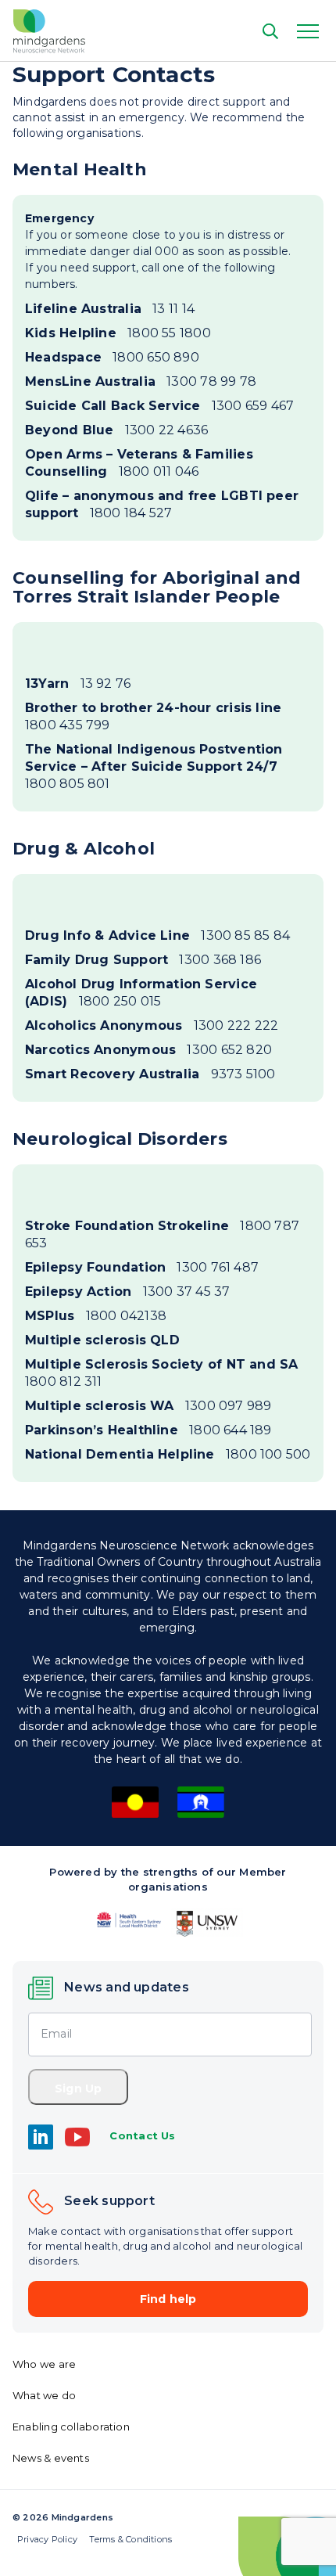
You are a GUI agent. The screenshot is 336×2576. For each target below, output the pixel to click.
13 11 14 (110, 309)
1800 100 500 (168, 1454)
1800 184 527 (162, 504)
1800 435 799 (153, 716)
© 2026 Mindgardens (63, 2517)
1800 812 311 (162, 1373)
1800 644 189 (148, 1430)
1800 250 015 (141, 993)
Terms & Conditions (130, 2539)
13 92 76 (78, 684)
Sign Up (78, 2089)
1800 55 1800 (118, 333)
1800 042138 (96, 1316)
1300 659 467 (159, 406)
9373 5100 (150, 1074)
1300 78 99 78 (141, 381)
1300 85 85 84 (157, 935)
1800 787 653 (162, 1234)
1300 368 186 (143, 960)
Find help (168, 2299)
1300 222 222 (152, 1025)
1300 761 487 (142, 1267)
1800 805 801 (154, 766)
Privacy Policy (47, 2539)
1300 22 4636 (116, 430)
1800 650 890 (112, 357)
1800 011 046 (139, 463)
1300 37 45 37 (127, 1292)
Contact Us (142, 2135)
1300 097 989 (148, 1406)
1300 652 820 (148, 1050)
